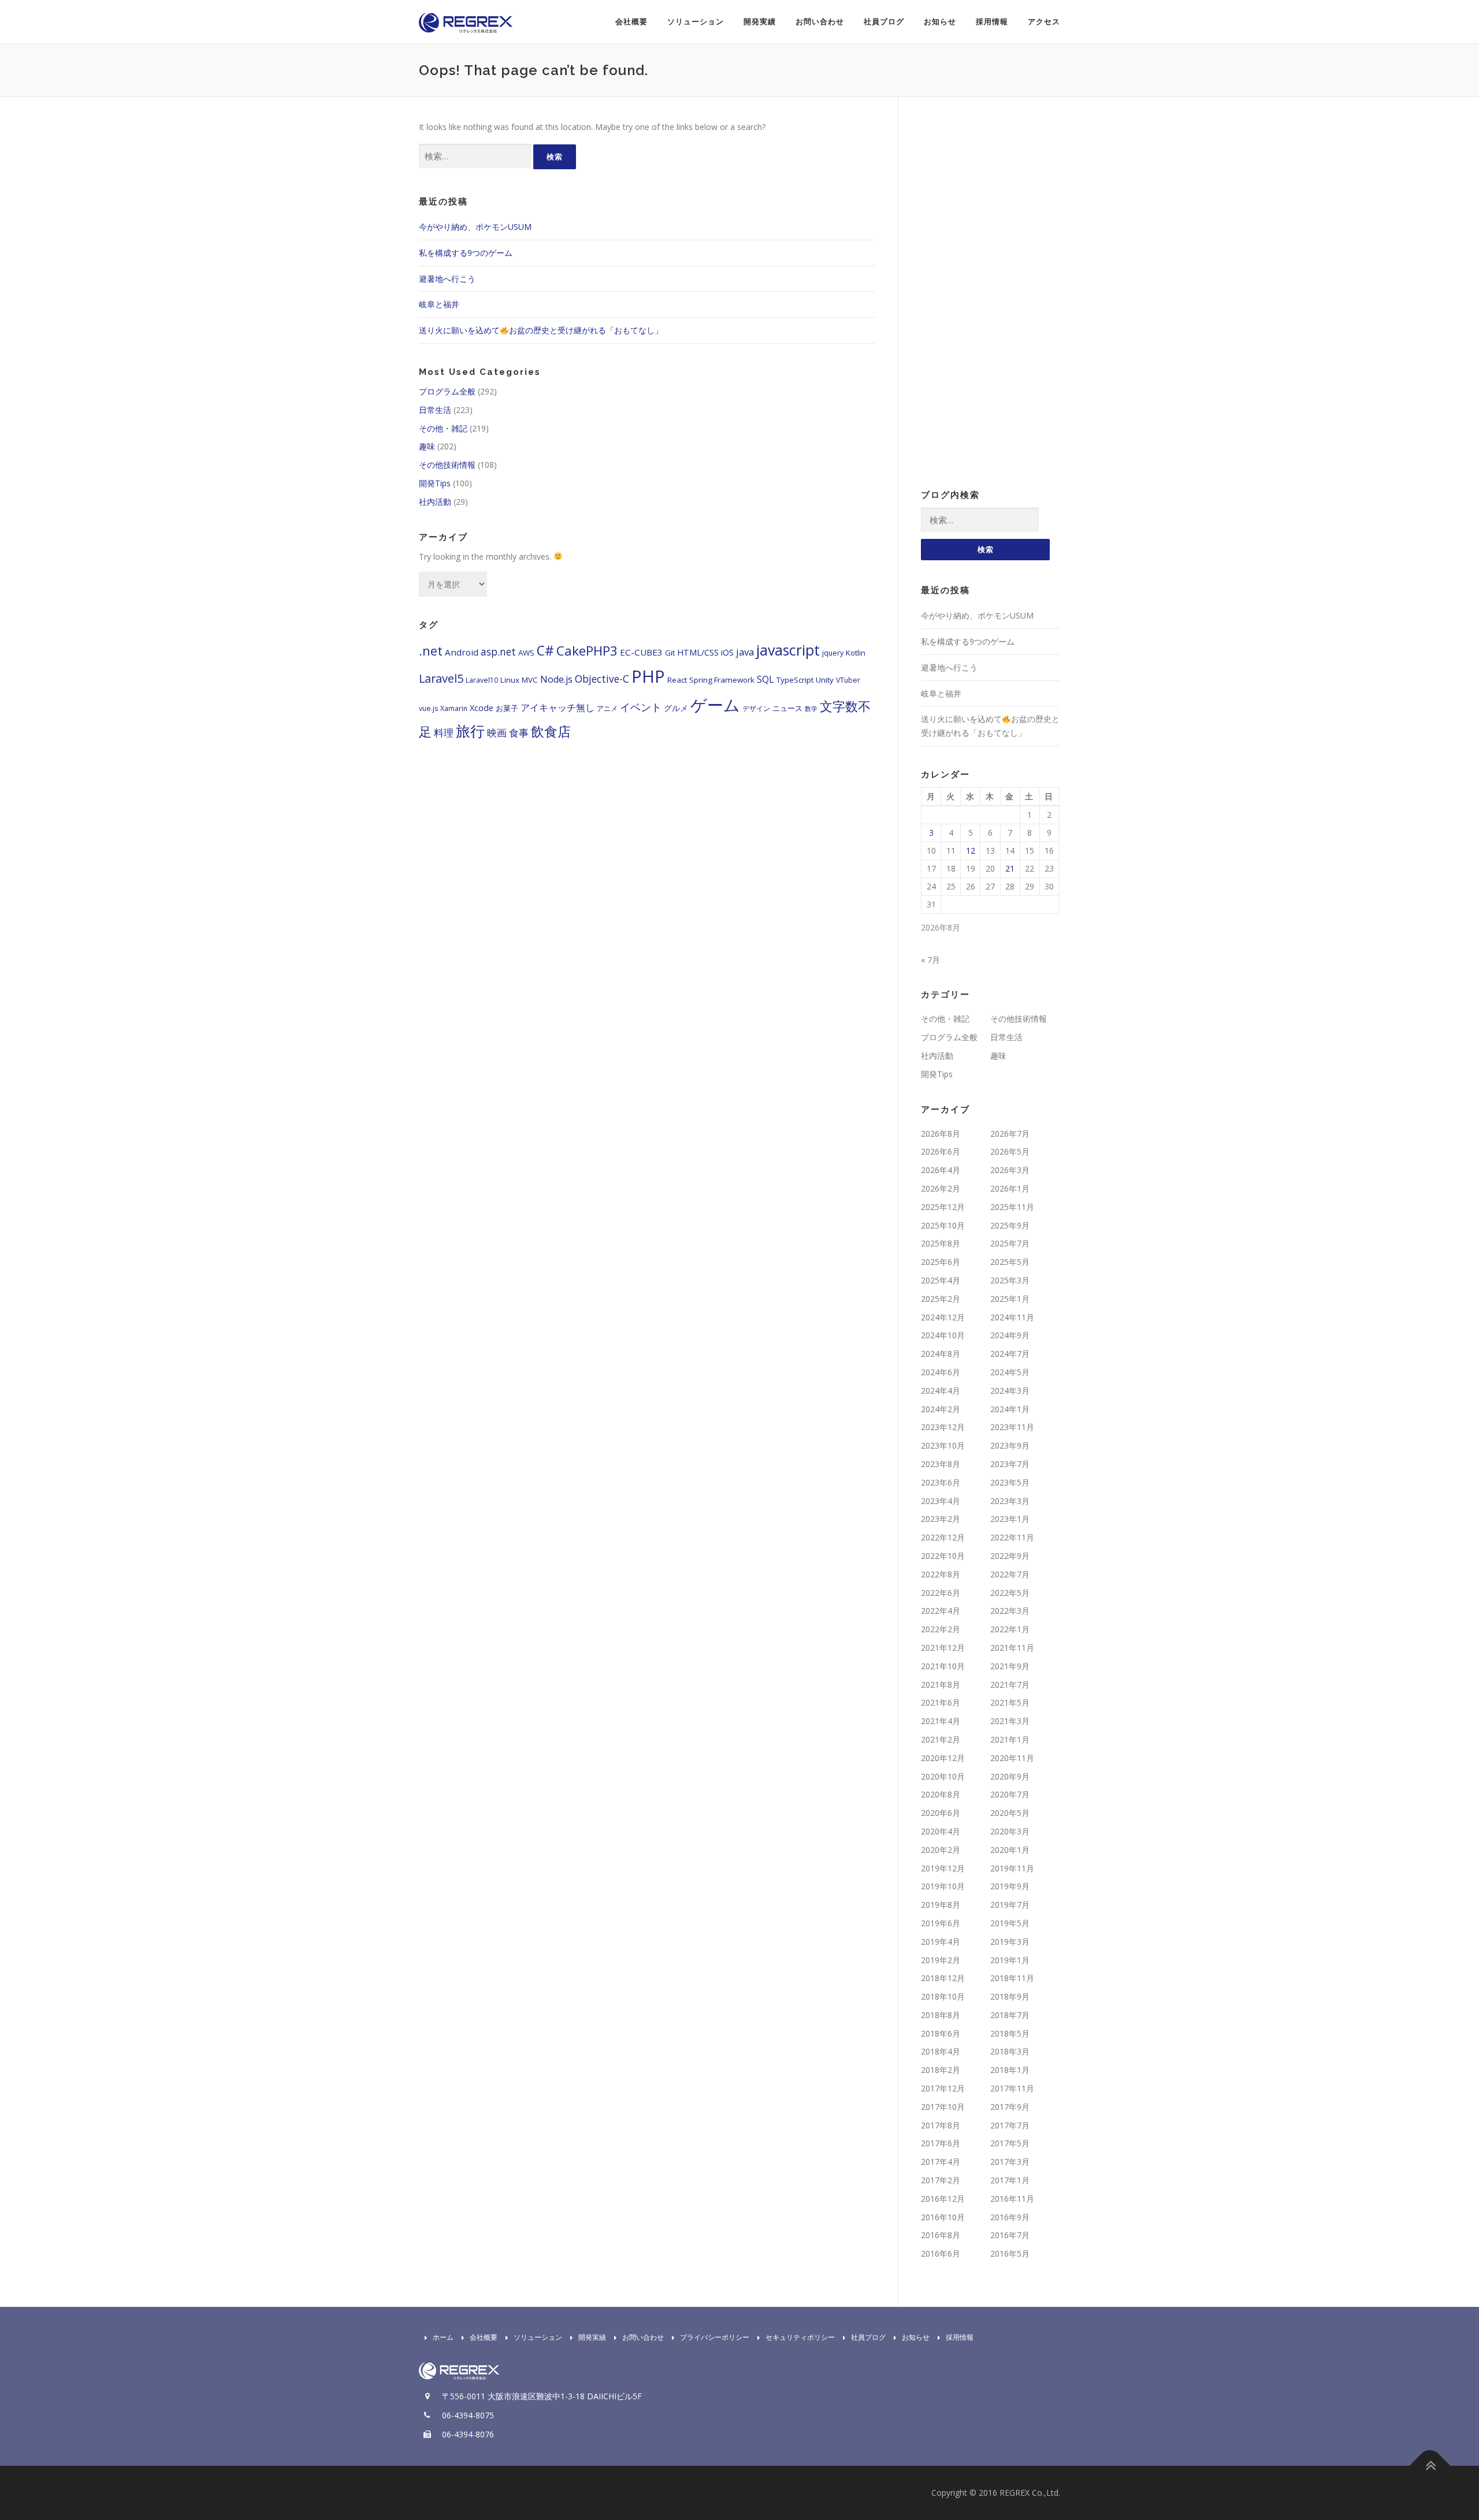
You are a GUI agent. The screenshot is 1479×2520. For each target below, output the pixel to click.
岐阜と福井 (439, 304)
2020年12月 (943, 1758)
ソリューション (696, 22)
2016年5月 (1010, 2253)
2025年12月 (943, 1207)
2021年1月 (1010, 1739)
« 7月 (930, 960)
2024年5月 (1010, 1372)
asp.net (498, 652)
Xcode (482, 708)
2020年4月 (941, 1831)
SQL (765, 679)
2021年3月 (1010, 1721)
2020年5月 (1010, 1813)
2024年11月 (1012, 1317)
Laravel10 (482, 680)
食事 (519, 732)
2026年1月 (1010, 1188)
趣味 (427, 446)
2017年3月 (1010, 2162)
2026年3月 (1010, 1170)
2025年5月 (1010, 1262)
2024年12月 (943, 1317)
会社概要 (631, 22)
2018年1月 (1010, 2070)
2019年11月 (1012, 1868)
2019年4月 (941, 1942)
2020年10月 (943, 1776)
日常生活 (435, 410)
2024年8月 (941, 1354)
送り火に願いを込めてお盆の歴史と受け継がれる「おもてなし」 (541, 330)
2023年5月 (1010, 1482)
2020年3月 (1010, 1831)
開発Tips (435, 483)
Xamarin (454, 708)
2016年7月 (1010, 2235)
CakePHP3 (587, 651)
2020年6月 (941, 1813)
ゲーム (715, 705)
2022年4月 (941, 1611)
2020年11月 (1012, 1758)
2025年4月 (941, 1280)
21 (1010, 868)
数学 (811, 709)
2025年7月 (1010, 1243)
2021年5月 (1010, 1702)
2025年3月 (1010, 1280)
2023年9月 (1010, 1445)
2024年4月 (941, 1391)
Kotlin (856, 653)
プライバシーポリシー (715, 2337)
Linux (510, 680)
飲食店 (551, 731)
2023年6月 (941, 1482)
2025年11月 (1012, 1207)
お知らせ (940, 22)
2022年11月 (1012, 1537)
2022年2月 (941, 1629)
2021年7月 (1010, 1685)
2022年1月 (1010, 1629)
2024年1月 (1010, 1409)
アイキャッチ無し (558, 708)
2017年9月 (1010, 2107)
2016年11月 (1012, 2199)
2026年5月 (1010, 1151)
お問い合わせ (820, 22)
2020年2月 (941, 1850)
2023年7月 (1010, 1464)
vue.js (428, 708)
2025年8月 (941, 1243)
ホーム (443, 2337)
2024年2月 (941, 1409)
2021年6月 (941, 1702)
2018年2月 (941, 2070)
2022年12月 (943, 1537)
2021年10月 (943, 1666)
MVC (530, 680)
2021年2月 (941, 1739)
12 (971, 850)
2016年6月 (941, 2253)
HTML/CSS (698, 652)
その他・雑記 (443, 428)
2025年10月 (943, 1225)
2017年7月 (1010, 2125)
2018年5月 (1010, 2033)
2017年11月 (1012, 2088)
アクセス (1044, 22)
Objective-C (602, 679)
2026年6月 (941, 1151)
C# (545, 651)
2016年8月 (941, 2235)
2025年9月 (1010, 1225)
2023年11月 (1012, 1427)
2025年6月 (941, 1262)
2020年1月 (1010, 1850)
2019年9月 (1010, 1886)
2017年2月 (941, 2180)
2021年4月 (941, 1721)
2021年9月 (1010, 1666)
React (677, 680)
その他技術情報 (447, 465)
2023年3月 (1010, 1501)
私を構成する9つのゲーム (466, 253)
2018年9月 (1010, 1996)
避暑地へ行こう (447, 279)
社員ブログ (884, 22)
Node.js (556, 679)
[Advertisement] (990, 293)
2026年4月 (941, 1170)
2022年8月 (941, 1574)
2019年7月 (1010, 1905)
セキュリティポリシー (800, 2337)
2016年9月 (1010, 2217)
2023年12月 (943, 1427)
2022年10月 (943, 1556)
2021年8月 (941, 1685)
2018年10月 (943, 1996)
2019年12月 (943, 1868)
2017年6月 (941, 2143)
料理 (444, 733)
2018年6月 (941, 2033)
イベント (641, 707)
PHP (648, 676)
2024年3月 (1010, 1391)
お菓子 (507, 708)
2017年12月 (943, 2088)
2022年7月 (1010, 1574)
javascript (788, 650)
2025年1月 (1010, 1299)
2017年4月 (941, 2162)
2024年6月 (941, 1372)
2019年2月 (941, 1960)
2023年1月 (1010, 1519)
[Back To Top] (1430, 2465)
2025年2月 (941, 1299)
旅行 (470, 731)
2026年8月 (941, 1134)
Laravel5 (441, 678)
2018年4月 (941, 2051)
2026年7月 (1010, 1134)
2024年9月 (1010, 1335)
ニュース (787, 708)
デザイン (756, 708)
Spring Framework (722, 680)
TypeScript (795, 680)
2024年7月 (1010, 1354)
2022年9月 (1010, 1556)
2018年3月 (1010, 2051)
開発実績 (760, 22)
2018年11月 (1012, 1978)
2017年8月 (941, 2125)
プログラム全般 (447, 391)
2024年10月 (943, 1335)
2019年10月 (943, 1886)
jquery (833, 653)
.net (431, 651)
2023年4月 (941, 1501)
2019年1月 (1010, 1960)
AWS (526, 653)
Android (462, 652)
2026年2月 (941, 1188)
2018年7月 (1010, 2015)
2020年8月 (941, 1794)
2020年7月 (1010, 1794)
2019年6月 (941, 1923)
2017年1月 (1010, 2180)
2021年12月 (943, 1648)
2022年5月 (1010, 1593)
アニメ (607, 708)
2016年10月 (943, 2217)
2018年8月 (941, 2015)
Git (670, 653)
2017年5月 (1010, 2143)
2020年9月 (1010, 1776)
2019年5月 (1010, 1923)
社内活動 (435, 502)
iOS (727, 652)
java (745, 652)
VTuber (848, 680)
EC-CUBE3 (641, 652)
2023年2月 (941, 1519)
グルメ (676, 708)
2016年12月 (943, 2199)
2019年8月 (941, 1905)
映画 (497, 732)
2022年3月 (1010, 1611)
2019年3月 (1010, 1942)
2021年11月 (1012, 1648)
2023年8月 (941, 1464)
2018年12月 (943, 1978)
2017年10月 (943, 2107)
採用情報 (992, 22)
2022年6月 (941, 1593)
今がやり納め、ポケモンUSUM (475, 227)
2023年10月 (943, 1445)
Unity (825, 680)
